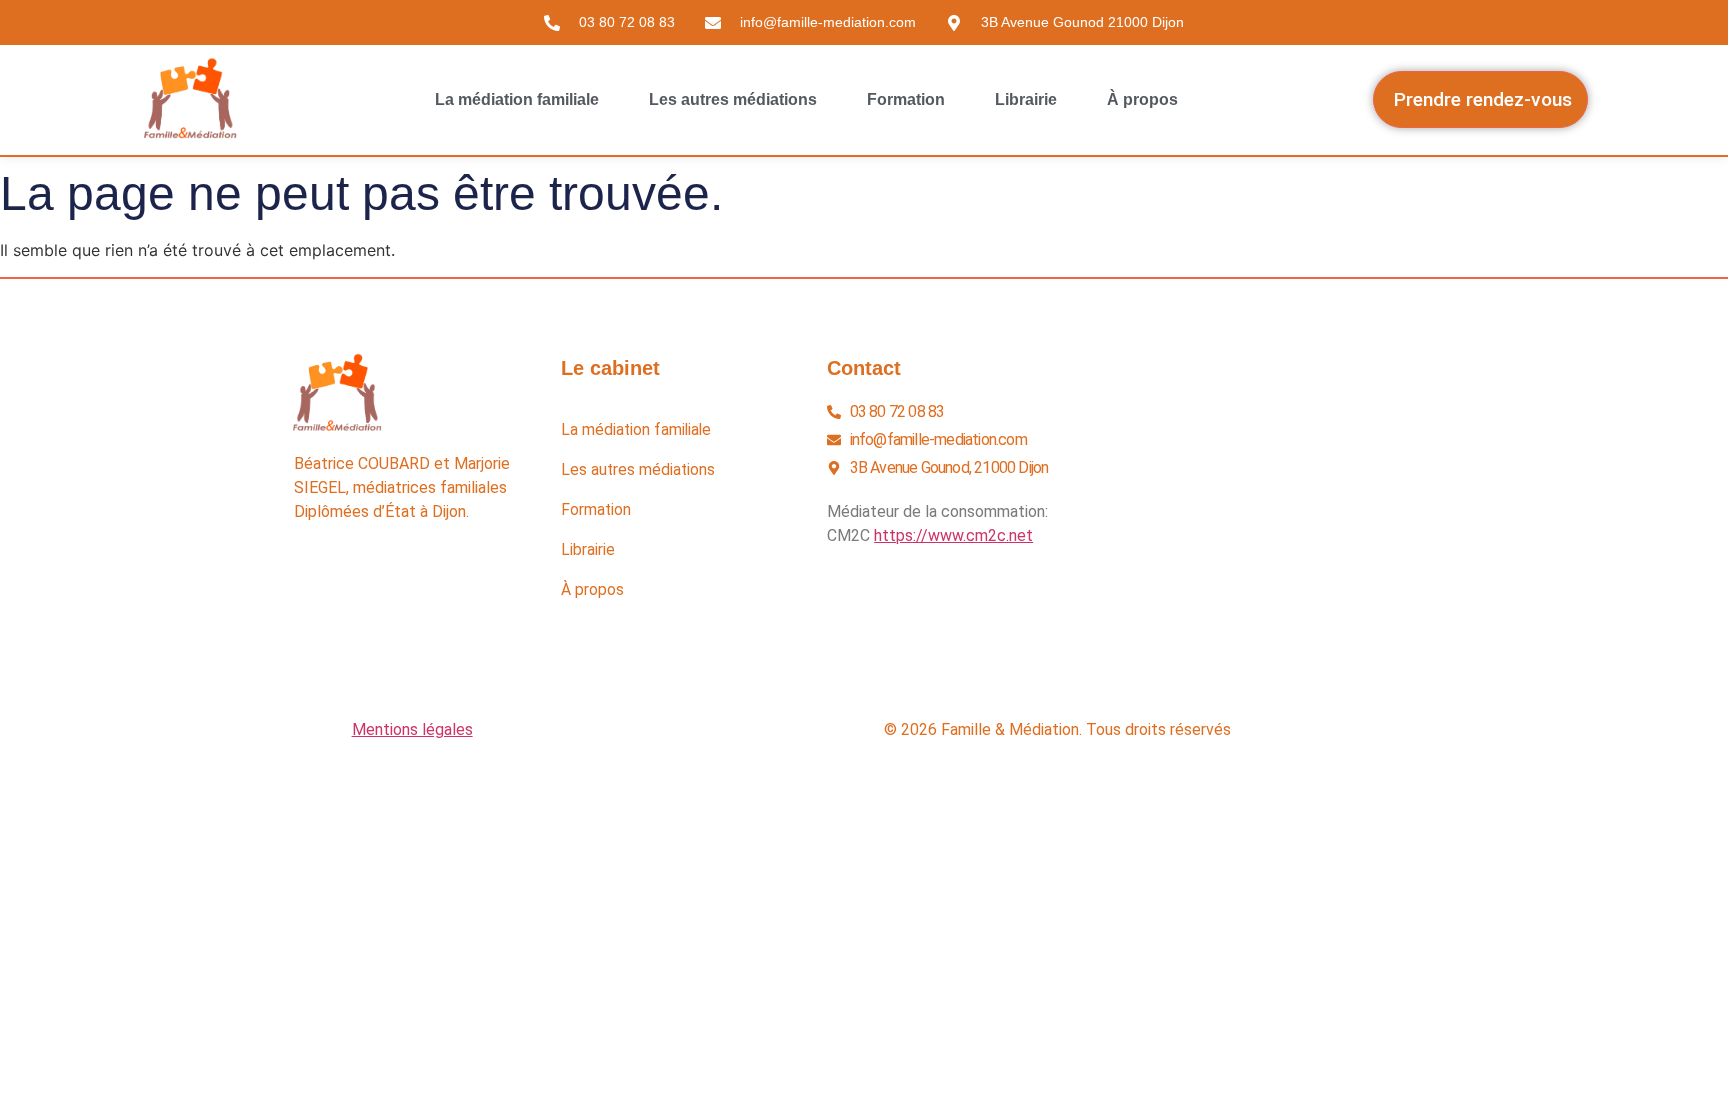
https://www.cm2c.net (953, 535)
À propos (1142, 99)
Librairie (1026, 99)
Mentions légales (412, 729)
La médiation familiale (517, 99)
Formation (906, 99)
